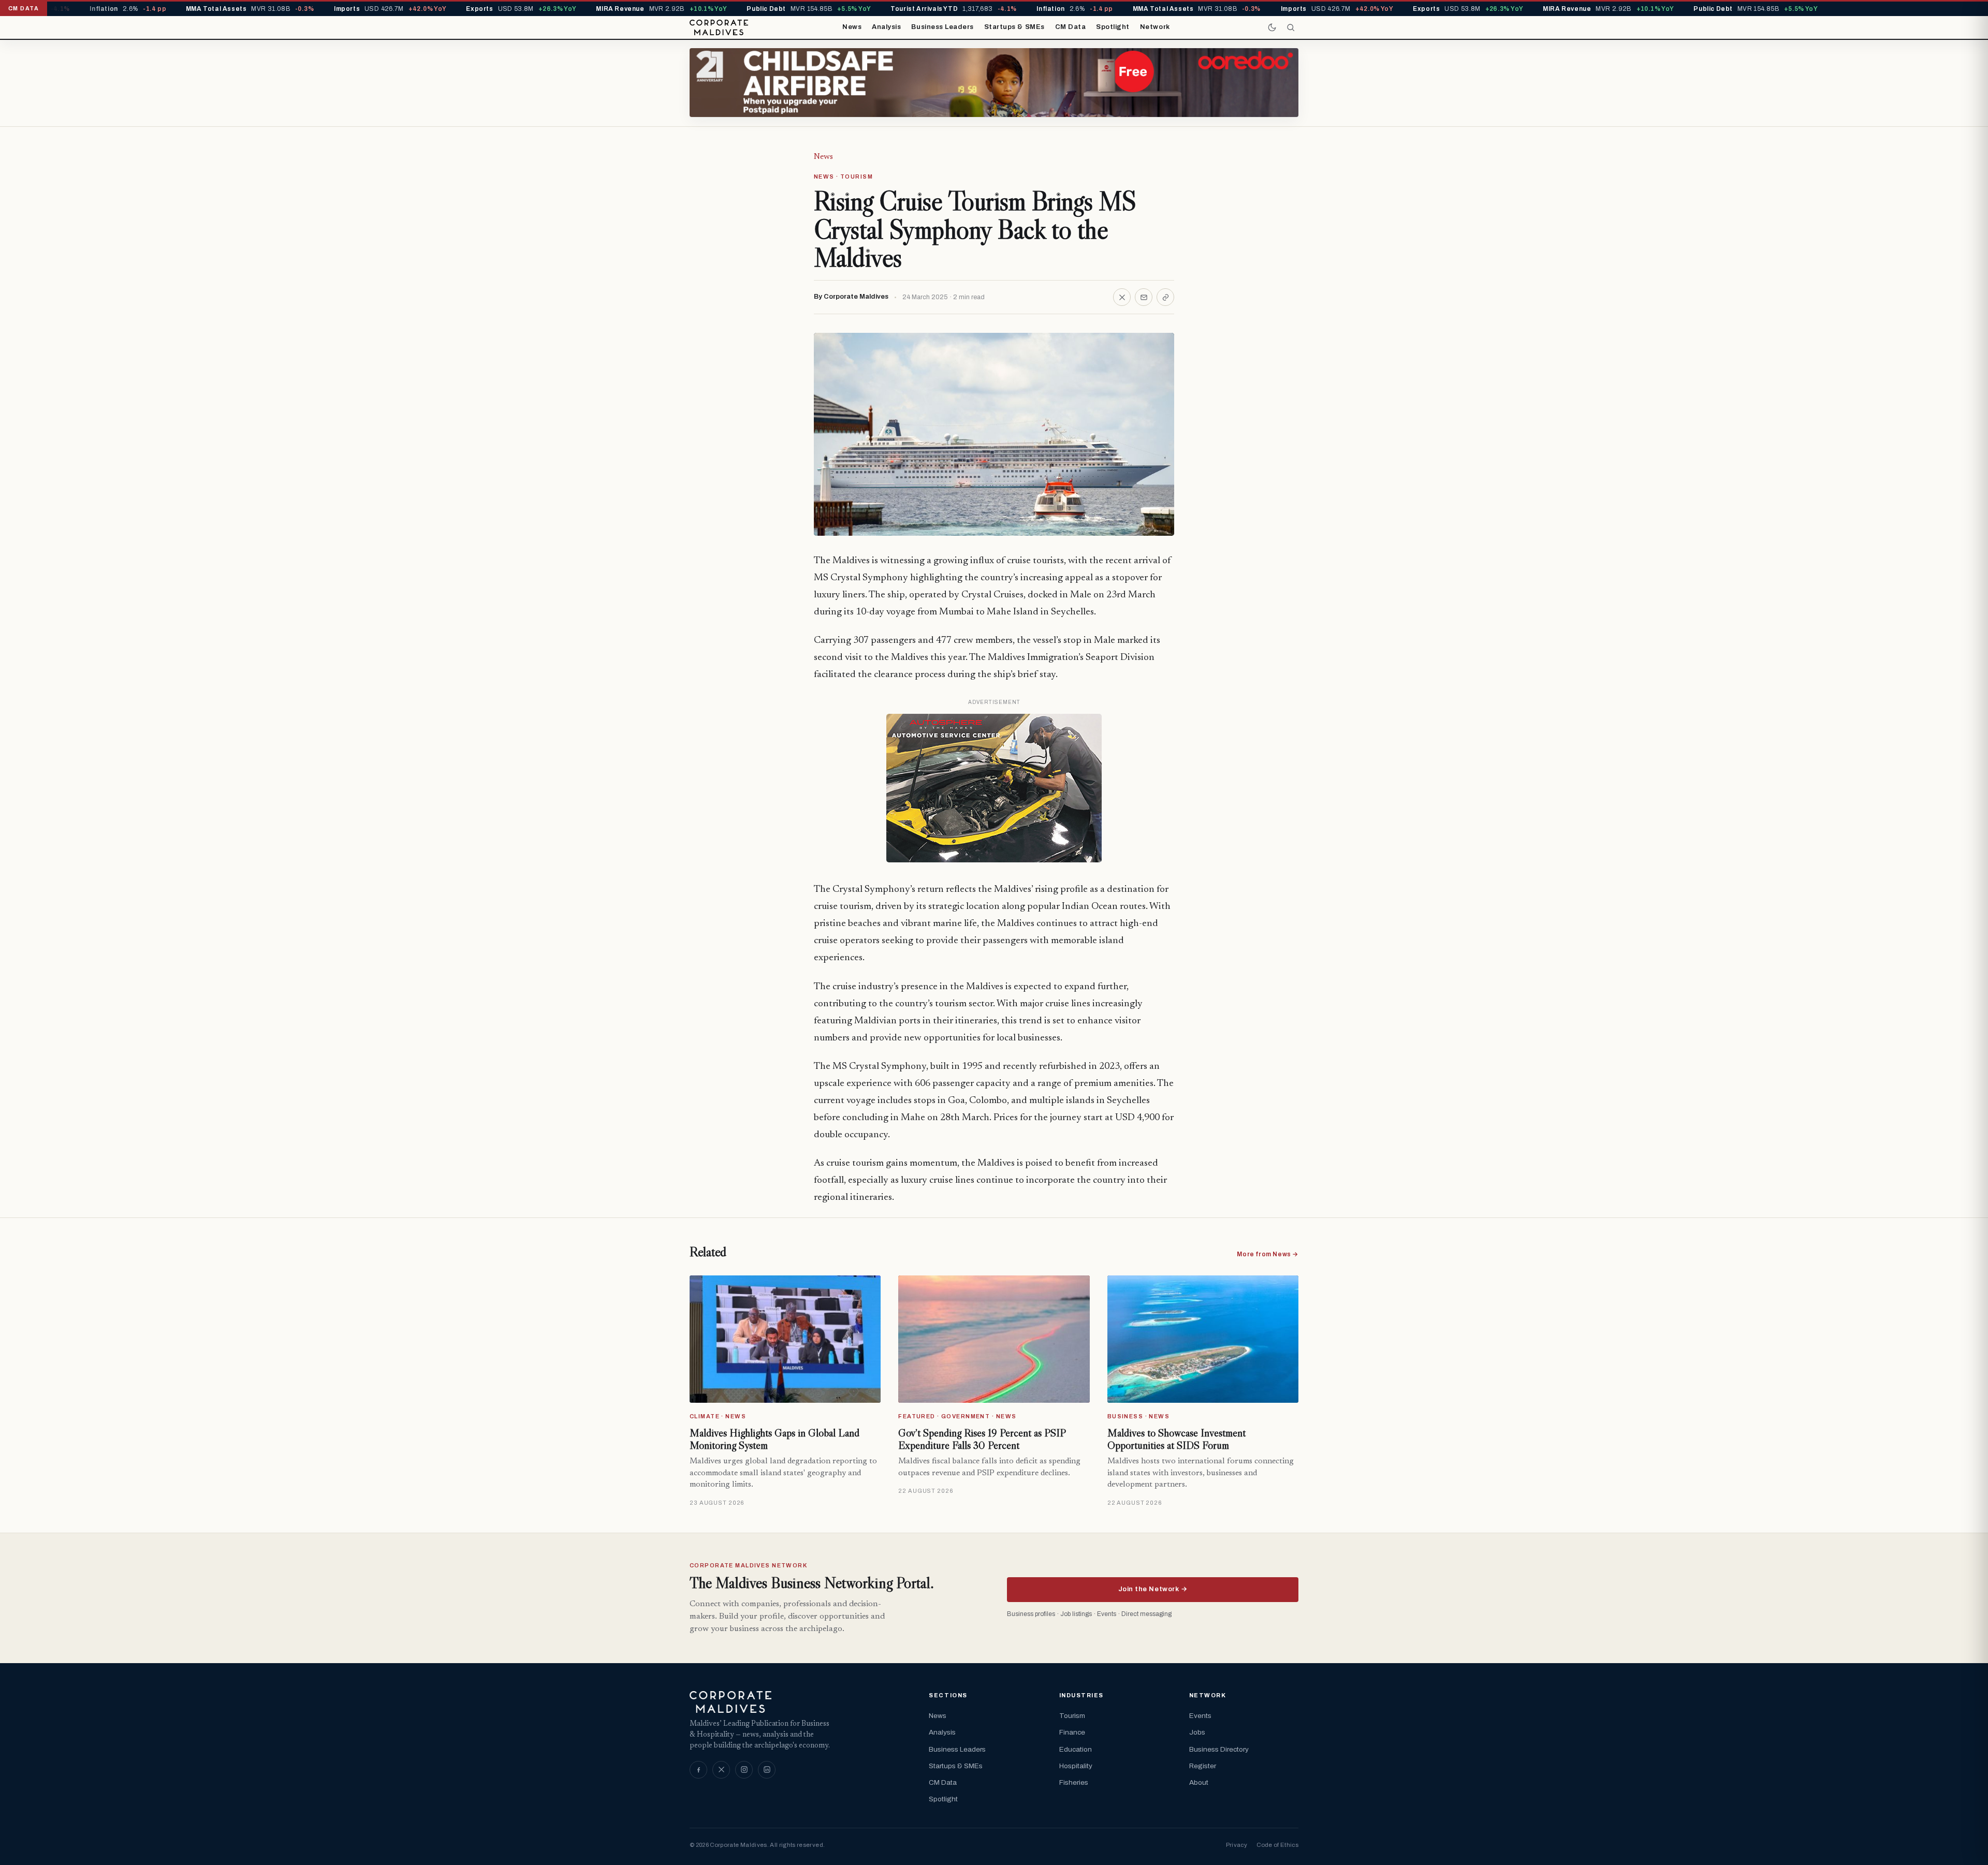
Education (1076, 1749)
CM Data (1071, 27)
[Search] (1291, 27)
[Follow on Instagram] (744, 1770)
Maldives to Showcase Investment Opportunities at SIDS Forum (1176, 1439)
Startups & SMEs (1014, 27)
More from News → (1268, 1254)
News (852, 27)
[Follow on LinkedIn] (767, 1770)
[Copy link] (1165, 297)
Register (1203, 1766)
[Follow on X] (721, 1770)
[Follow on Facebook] (698, 1770)
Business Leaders (942, 27)
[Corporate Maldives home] (719, 27)
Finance (1072, 1732)
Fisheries (1074, 1782)
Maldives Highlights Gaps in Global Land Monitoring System (774, 1439)
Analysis (886, 27)
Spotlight (1113, 27)
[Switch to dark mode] (1272, 27)
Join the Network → (1153, 1589)
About (1199, 1782)
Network (1155, 27)
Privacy (1237, 1845)
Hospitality (1076, 1766)
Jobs (1197, 1732)
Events (1200, 1716)
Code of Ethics (1277, 1845)
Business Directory (1219, 1749)
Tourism (1072, 1716)
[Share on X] (1122, 297)
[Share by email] (1144, 297)
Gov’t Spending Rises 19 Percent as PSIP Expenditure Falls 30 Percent (982, 1439)
